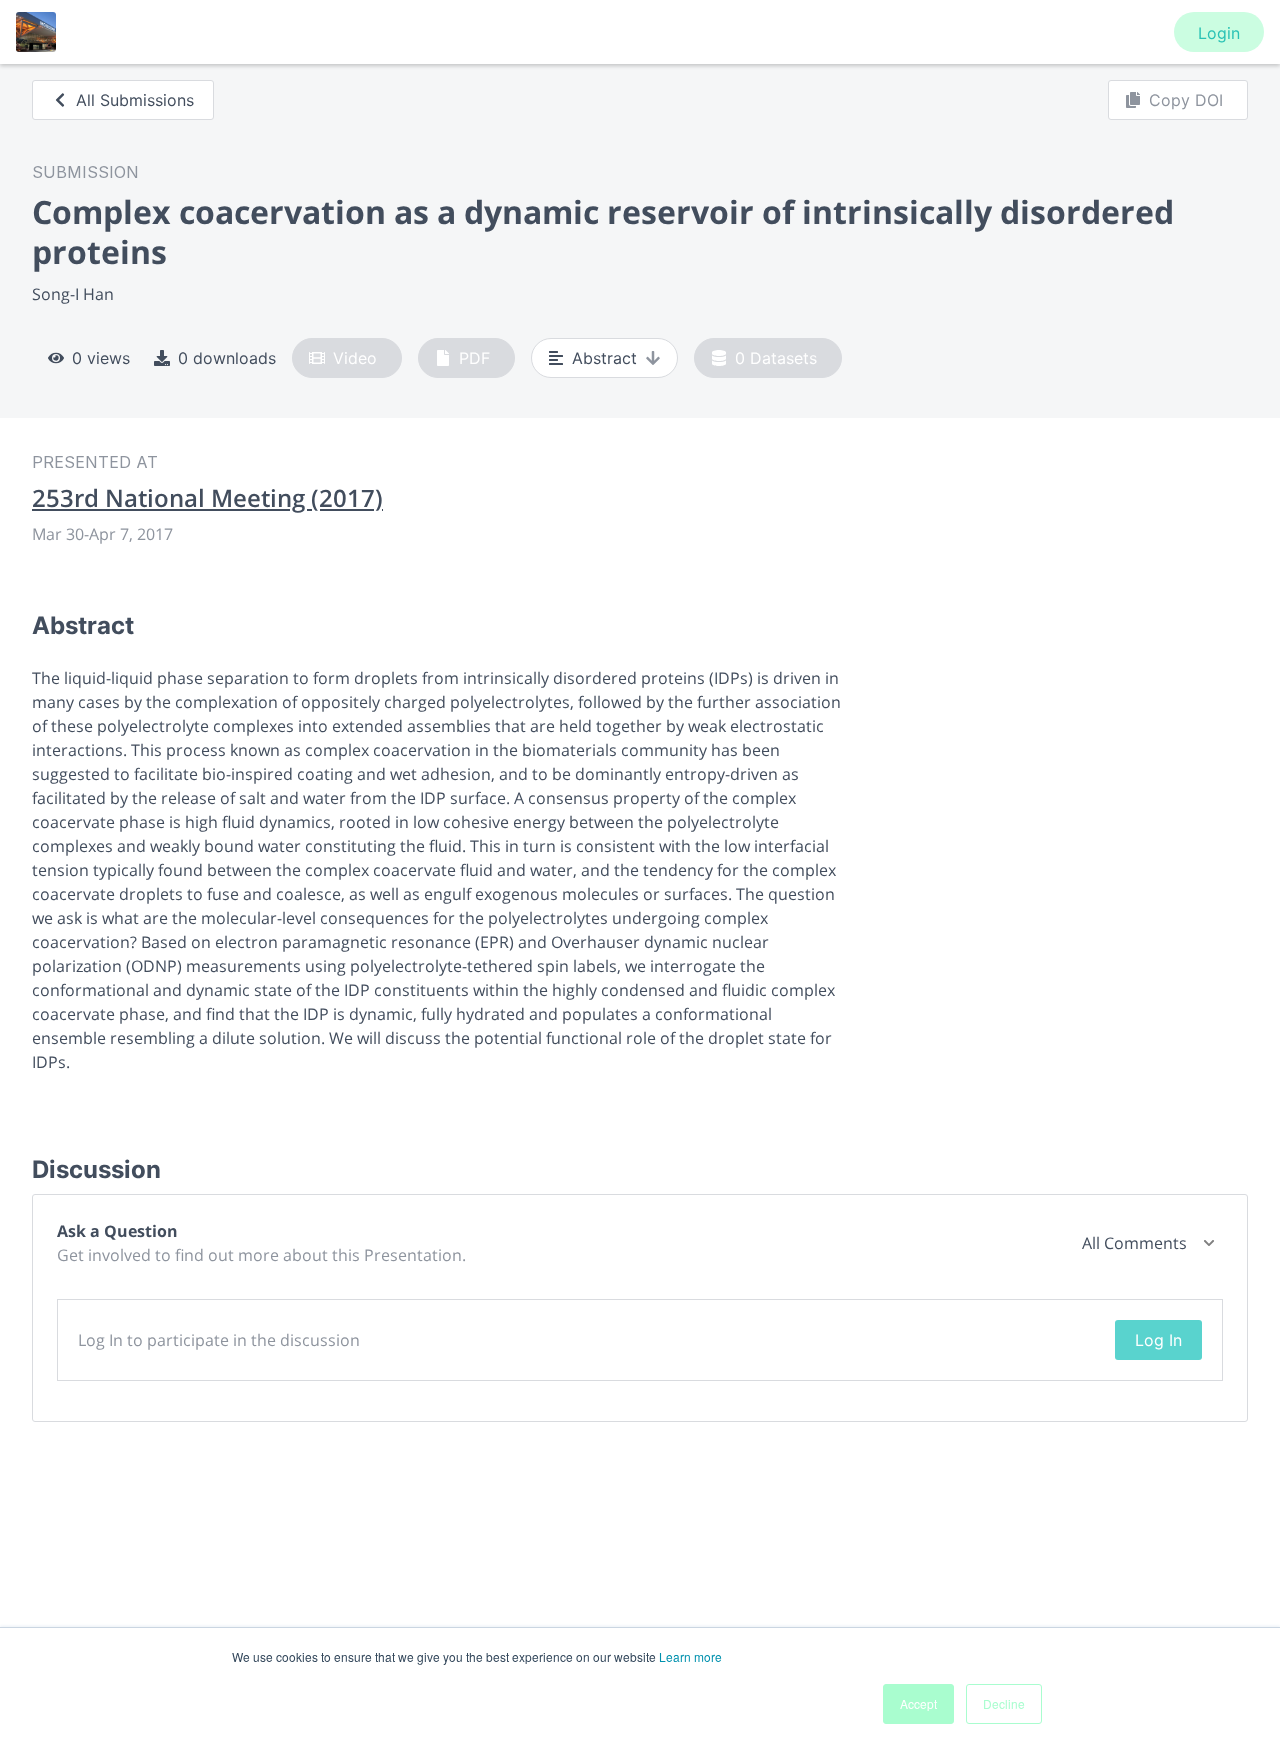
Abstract (604, 358)
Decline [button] (1004, 1703)
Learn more (690, 1656)
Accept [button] (918, 1703)
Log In (1158, 1340)
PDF (474, 358)
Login (1219, 33)
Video (355, 358)
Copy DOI (1186, 100)
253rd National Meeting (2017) (207, 498)
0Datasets (776, 358)
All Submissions (135, 100)
